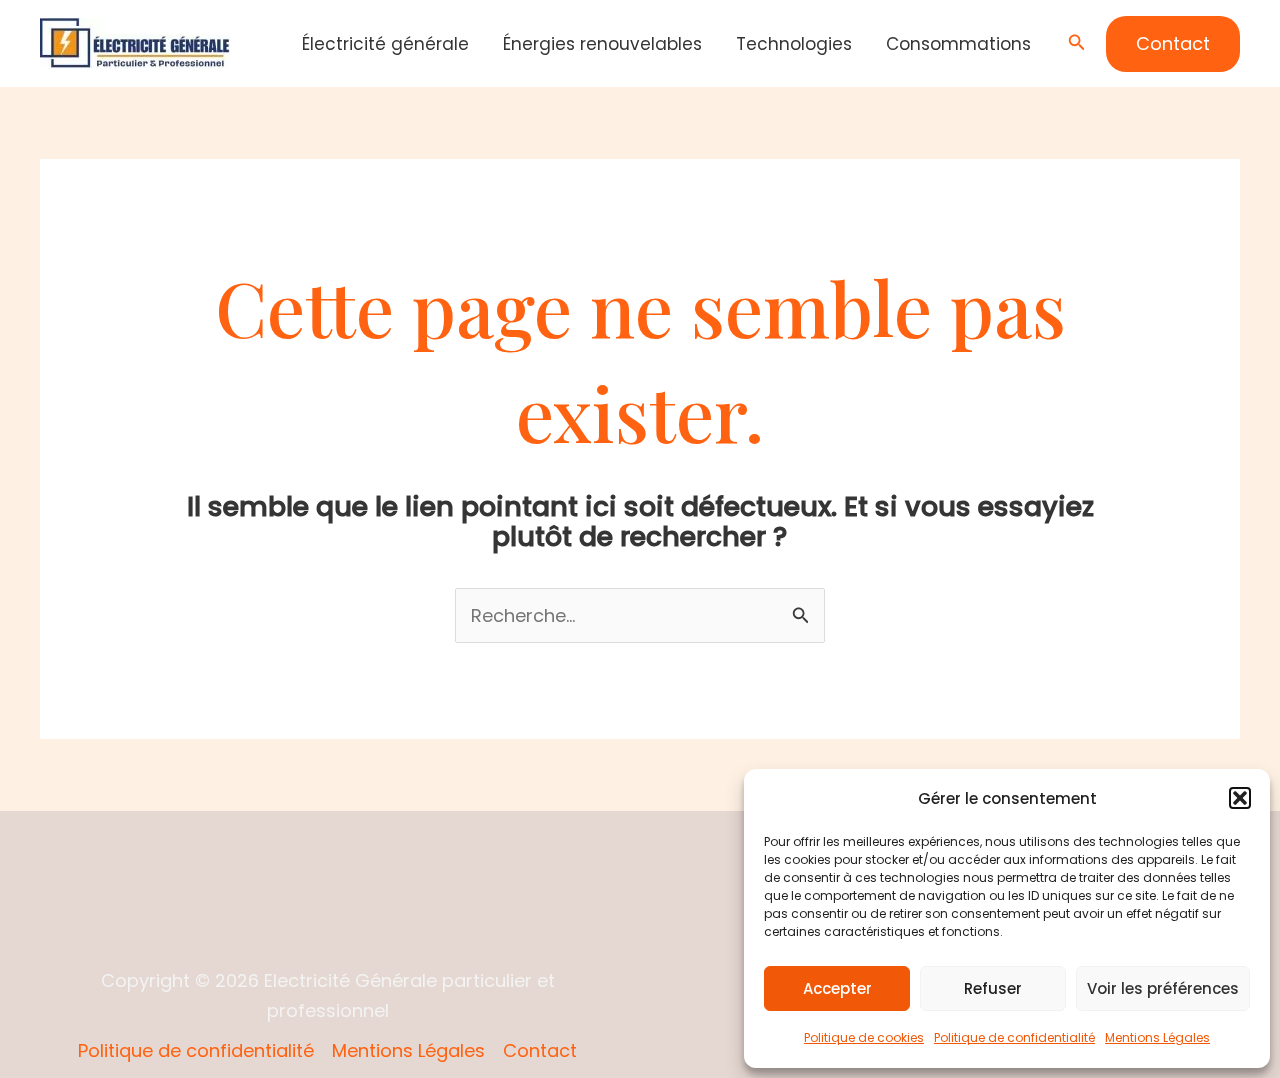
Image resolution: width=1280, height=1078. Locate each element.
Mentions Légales (1157, 1037)
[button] (1240, 798)
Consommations (958, 44)
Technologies (794, 44)
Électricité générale (385, 44)
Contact (540, 1050)
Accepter (837, 988)
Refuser (993, 988)
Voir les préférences (1163, 988)
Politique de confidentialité (1014, 1037)
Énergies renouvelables (602, 44)
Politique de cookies (864, 1037)
